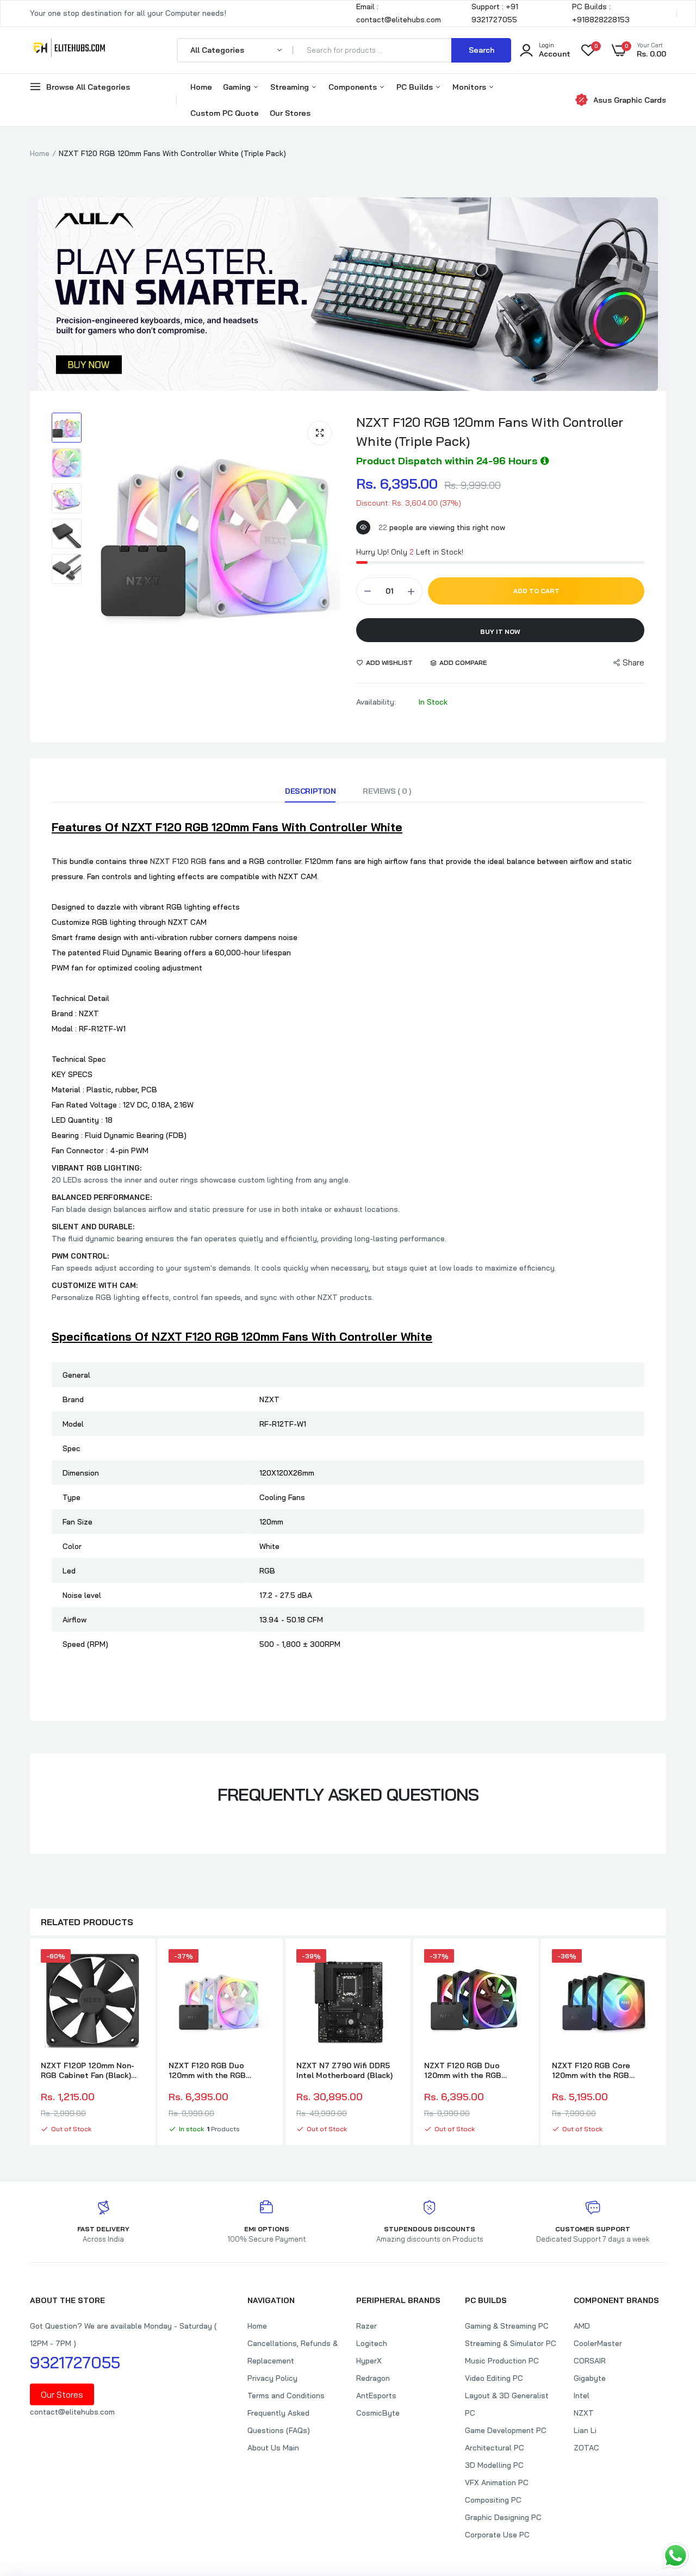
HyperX (369, 2361)
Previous (30, 2043)
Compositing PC (493, 2500)
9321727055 (75, 2362)
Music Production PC (502, 2361)
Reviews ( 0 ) (387, 791)
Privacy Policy (272, 2378)
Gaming (238, 87)
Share (633, 662)
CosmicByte (378, 2413)
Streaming (291, 87)
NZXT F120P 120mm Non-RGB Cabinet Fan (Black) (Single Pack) (88, 2070)
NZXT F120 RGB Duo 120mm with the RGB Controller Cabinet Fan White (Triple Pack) (211, 2070)
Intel (582, 2395)
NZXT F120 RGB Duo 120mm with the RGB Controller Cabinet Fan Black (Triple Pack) (467, 2070)
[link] (134, 1967)
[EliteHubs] (69, 50)
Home (201, 87)
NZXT (584, 2413)
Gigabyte (590, 2378)
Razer (366, 2326)
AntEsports (376, 2395)
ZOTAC (586, 2448)
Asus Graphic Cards (630, 100)
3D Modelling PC (494, 2465)
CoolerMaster (598, 2343)
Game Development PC (506, 2430)
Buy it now (500, 631)
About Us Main (273, 2448)
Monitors (470, 87)
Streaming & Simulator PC (511, 2343)
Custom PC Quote (225, 113)
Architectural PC (495, 2448)
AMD (582, 2326)
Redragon (373, 2378)
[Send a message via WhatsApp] (676, 2556)
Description (310, 791)
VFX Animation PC (497, 2482)
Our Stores (290, 113)
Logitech (372, 2343)
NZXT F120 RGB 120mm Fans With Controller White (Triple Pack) (490, 431)
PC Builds (416, 87)
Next (666, 2043)
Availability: (376, 702)
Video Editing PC (494, 2378)
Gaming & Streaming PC (507, 2326)
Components (354, 87)
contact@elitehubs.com (72, 2412)
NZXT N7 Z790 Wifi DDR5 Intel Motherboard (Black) (344, 2070)
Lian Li (585, 2430)
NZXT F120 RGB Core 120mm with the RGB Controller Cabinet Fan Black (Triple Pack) (594, 2070)
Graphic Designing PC (503, 2517)
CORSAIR (590, 2361)
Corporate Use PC (497, 2535)
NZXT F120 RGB (178, 861)
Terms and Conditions (286, 2395)
